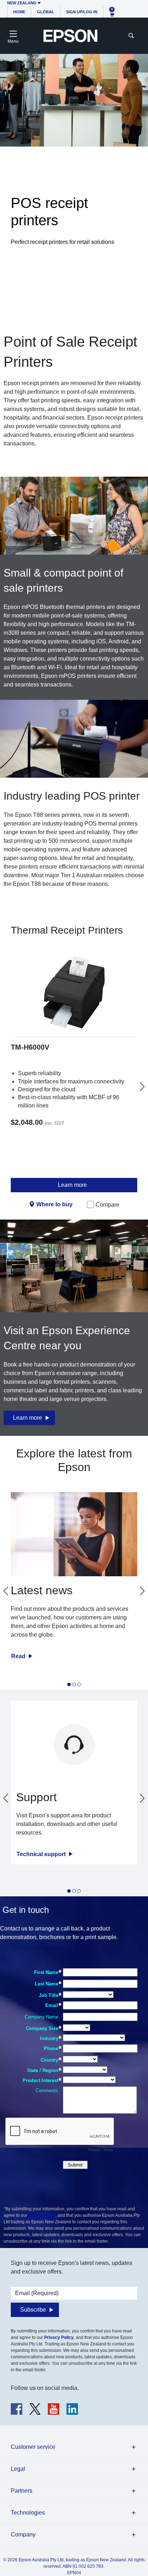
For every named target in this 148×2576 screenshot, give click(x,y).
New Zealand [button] (22, 3)
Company (23, 2535)
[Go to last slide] (6, 1591)
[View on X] (35, 2409)
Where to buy (54, 1204)
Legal (18, 2469)
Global (46, 12)
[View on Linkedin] (72, 2409)
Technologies (28, 2513)
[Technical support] (74, 1745)
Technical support (42, 1854)
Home (19, 12)
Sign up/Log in (82, 12)
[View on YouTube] (54, 2409)
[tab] (69, 1684)
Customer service (33, 2447)
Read (19, 1656)
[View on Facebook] (17, 2409)
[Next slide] (142, 1087)
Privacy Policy (42, 2215)
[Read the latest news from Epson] (74, 1534)
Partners (22, 2491)
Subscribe (33, 2310)
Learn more (72, 1185)
